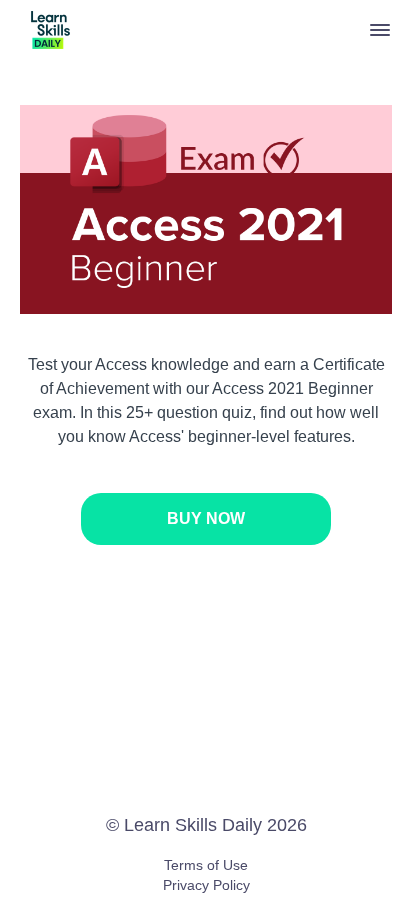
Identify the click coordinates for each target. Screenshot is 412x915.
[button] (380, 30)
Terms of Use (206, 865)
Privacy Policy (206, 885)
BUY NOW (206, 518)
